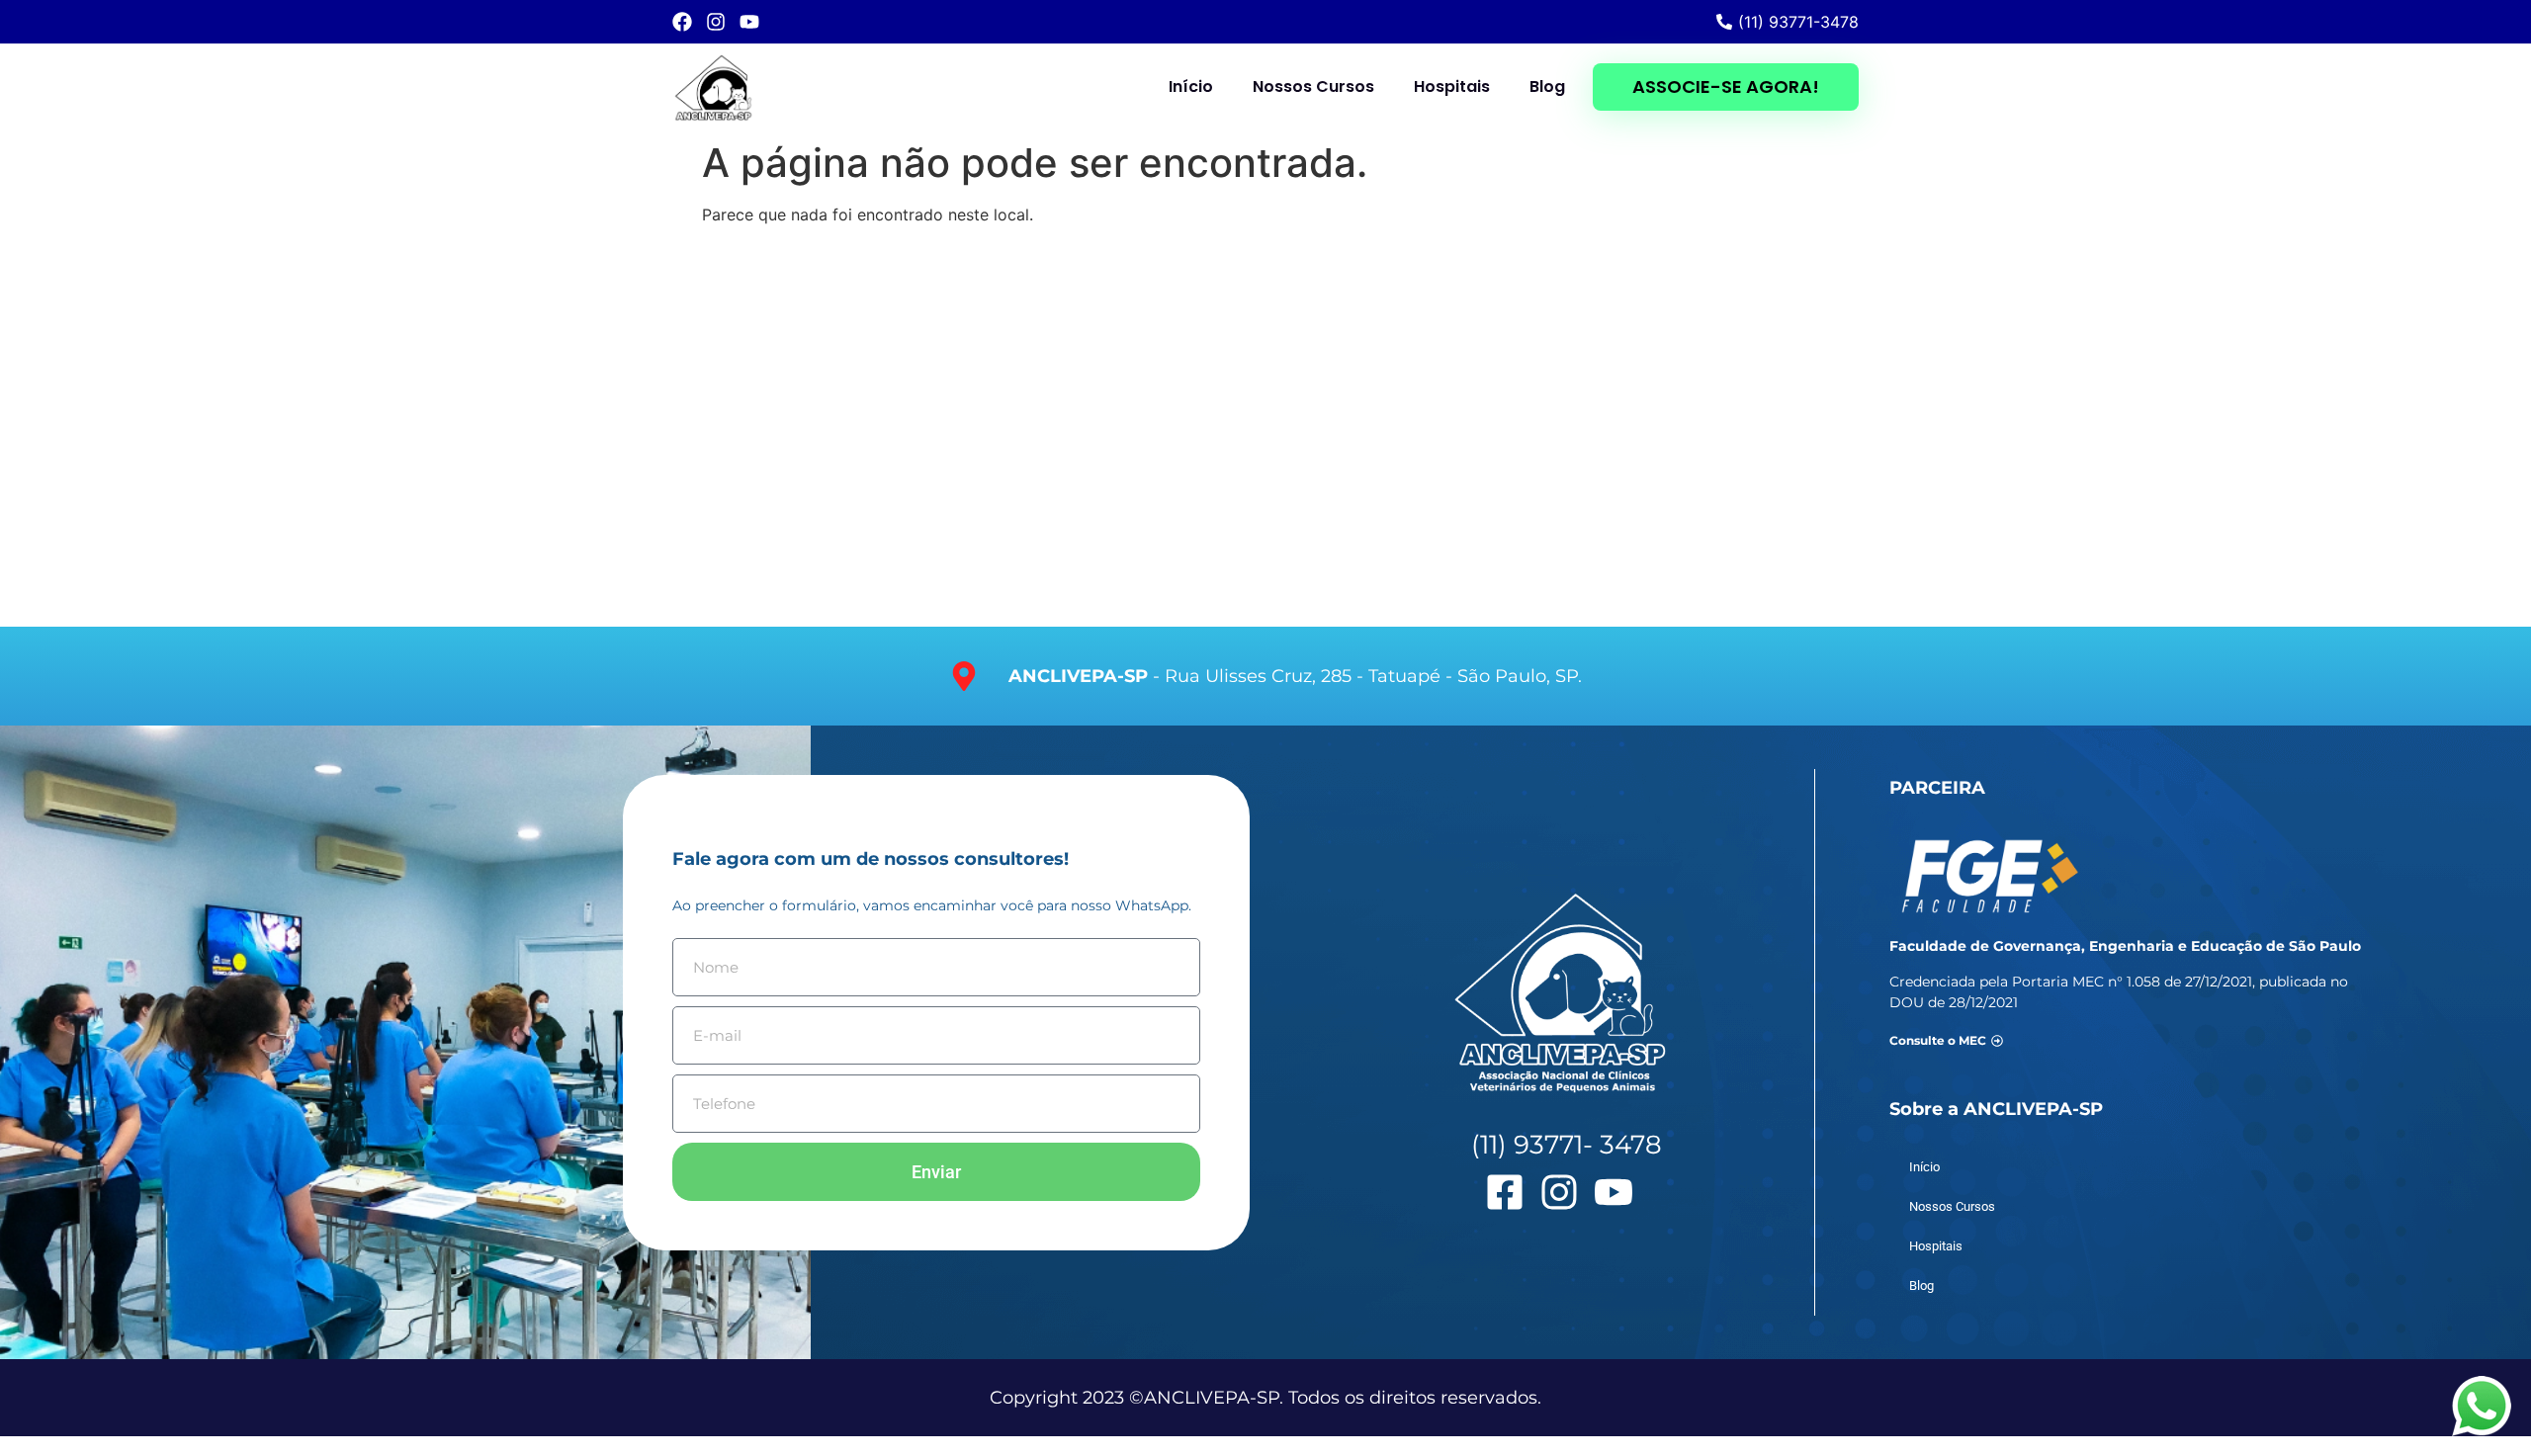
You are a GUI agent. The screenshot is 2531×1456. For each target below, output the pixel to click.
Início (1191, 86)
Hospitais (1452, 86)
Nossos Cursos (1313, 86)
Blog (1547, 86)
